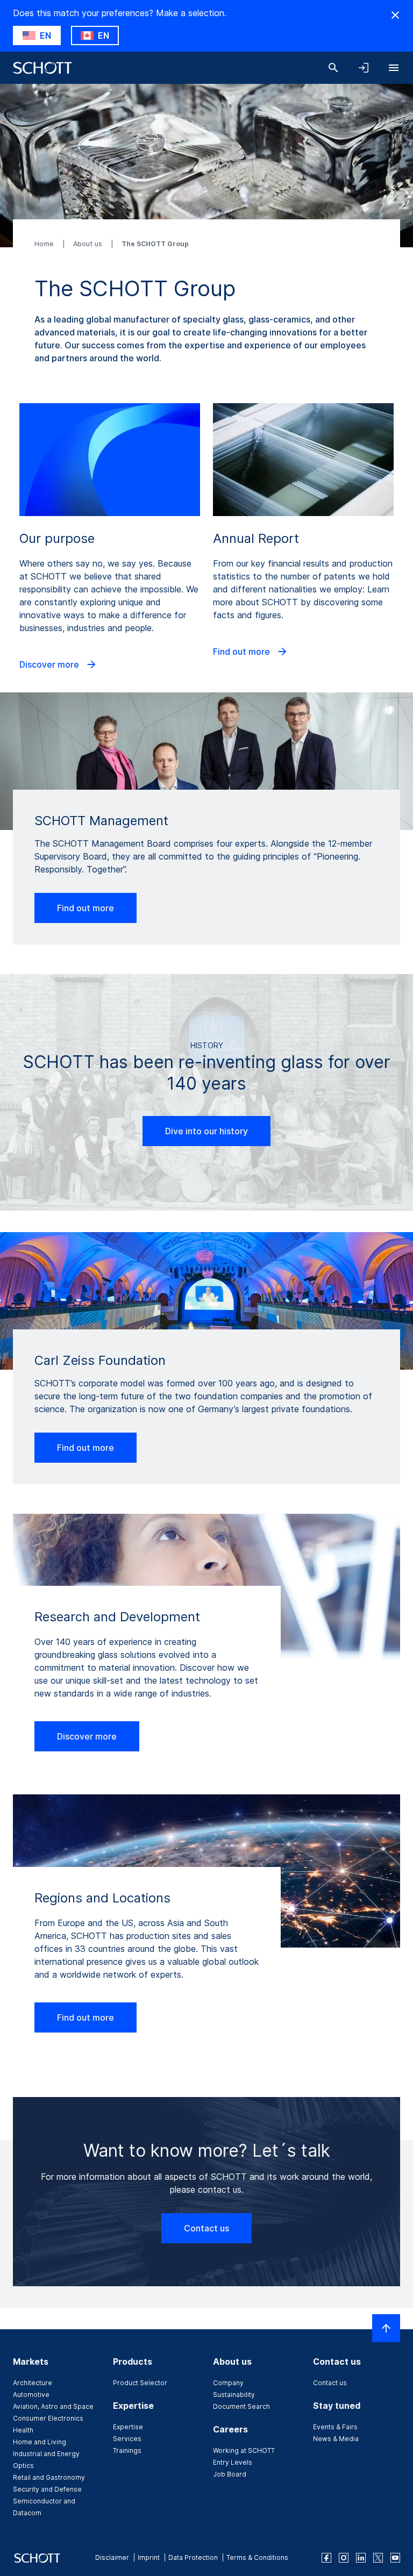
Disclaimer (112, 2557)
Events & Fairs (335, 2427)
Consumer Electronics (48, 2418)
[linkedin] (361, 2558)
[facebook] (326, 2558)
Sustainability (234, 2395)
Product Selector (140, 2383)
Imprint (149, 2557)
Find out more (243, 652)
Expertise (128, 2427)
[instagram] (344, 2558)
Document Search (241, 2406)
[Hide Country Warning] (395, 15)
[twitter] (378, 2558)
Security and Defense (47, 2489)
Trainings (127, 2450)
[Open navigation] (394, 68)
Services (127, 2439)
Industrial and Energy (46, 2454)
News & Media (336, 2439)
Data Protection (193, 2557)
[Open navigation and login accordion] (364, 68)
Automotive (31, 2395)
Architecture (33, 2383)
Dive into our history (206, 1131)
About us (88, 244)
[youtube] (395, 2558)
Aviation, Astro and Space (53, 2406)
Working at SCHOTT (244, 2450)
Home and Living (40, 2442)
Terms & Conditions (257, 2557)
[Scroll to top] (386, 2328)
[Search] (333, 68)
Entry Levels (233, 2462)
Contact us (206, 2228)
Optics (23, 2466)
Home (45, 244)
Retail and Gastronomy (49, 2477)
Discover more (50, 664)
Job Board (230, 2474)
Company (228, 2383)
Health (23, 2430)
